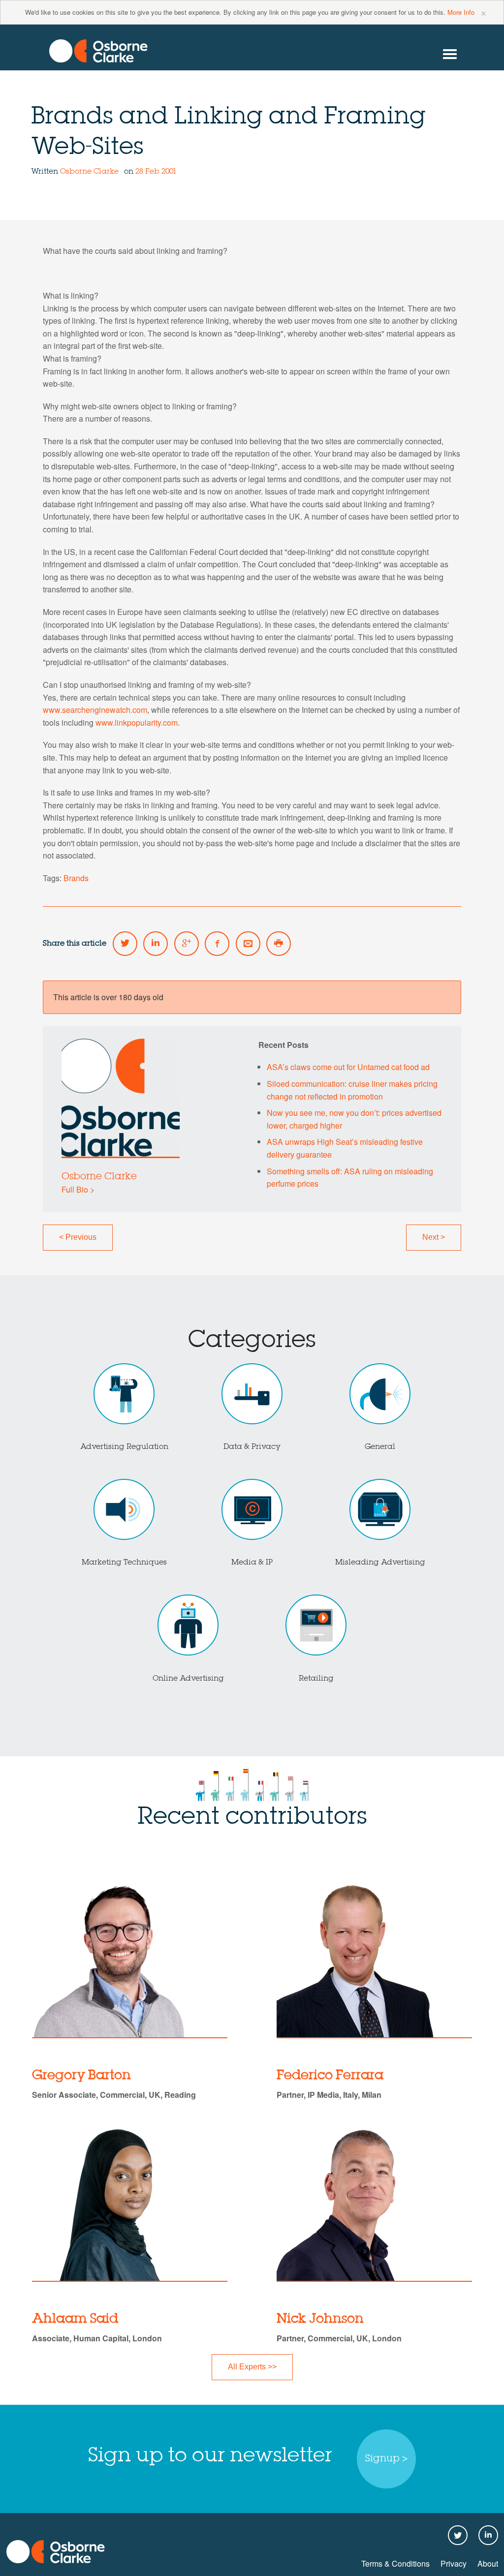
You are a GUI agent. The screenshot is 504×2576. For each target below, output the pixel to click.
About (488, 2563)
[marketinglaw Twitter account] (125, 944)
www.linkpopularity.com (137, 722)
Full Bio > (78, 1189)
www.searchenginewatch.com (95, 710)
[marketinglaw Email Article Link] (248, 944)
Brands (76, 878)
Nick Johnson (320, 2319)
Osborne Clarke (90, 172)
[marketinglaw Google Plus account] (187, 944)
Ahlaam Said (75, 2319)
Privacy (454, 2563)
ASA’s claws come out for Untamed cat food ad (348, 1067)
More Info (461, 12)
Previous (78, 1237)
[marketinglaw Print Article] (279, 944)
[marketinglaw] (98, 51)
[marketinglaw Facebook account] (217, 944)
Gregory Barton (81, 2076)
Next (434, 1237)
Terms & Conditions (395, 2563)
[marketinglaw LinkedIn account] (156, 944)
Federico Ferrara (330, 2076)
